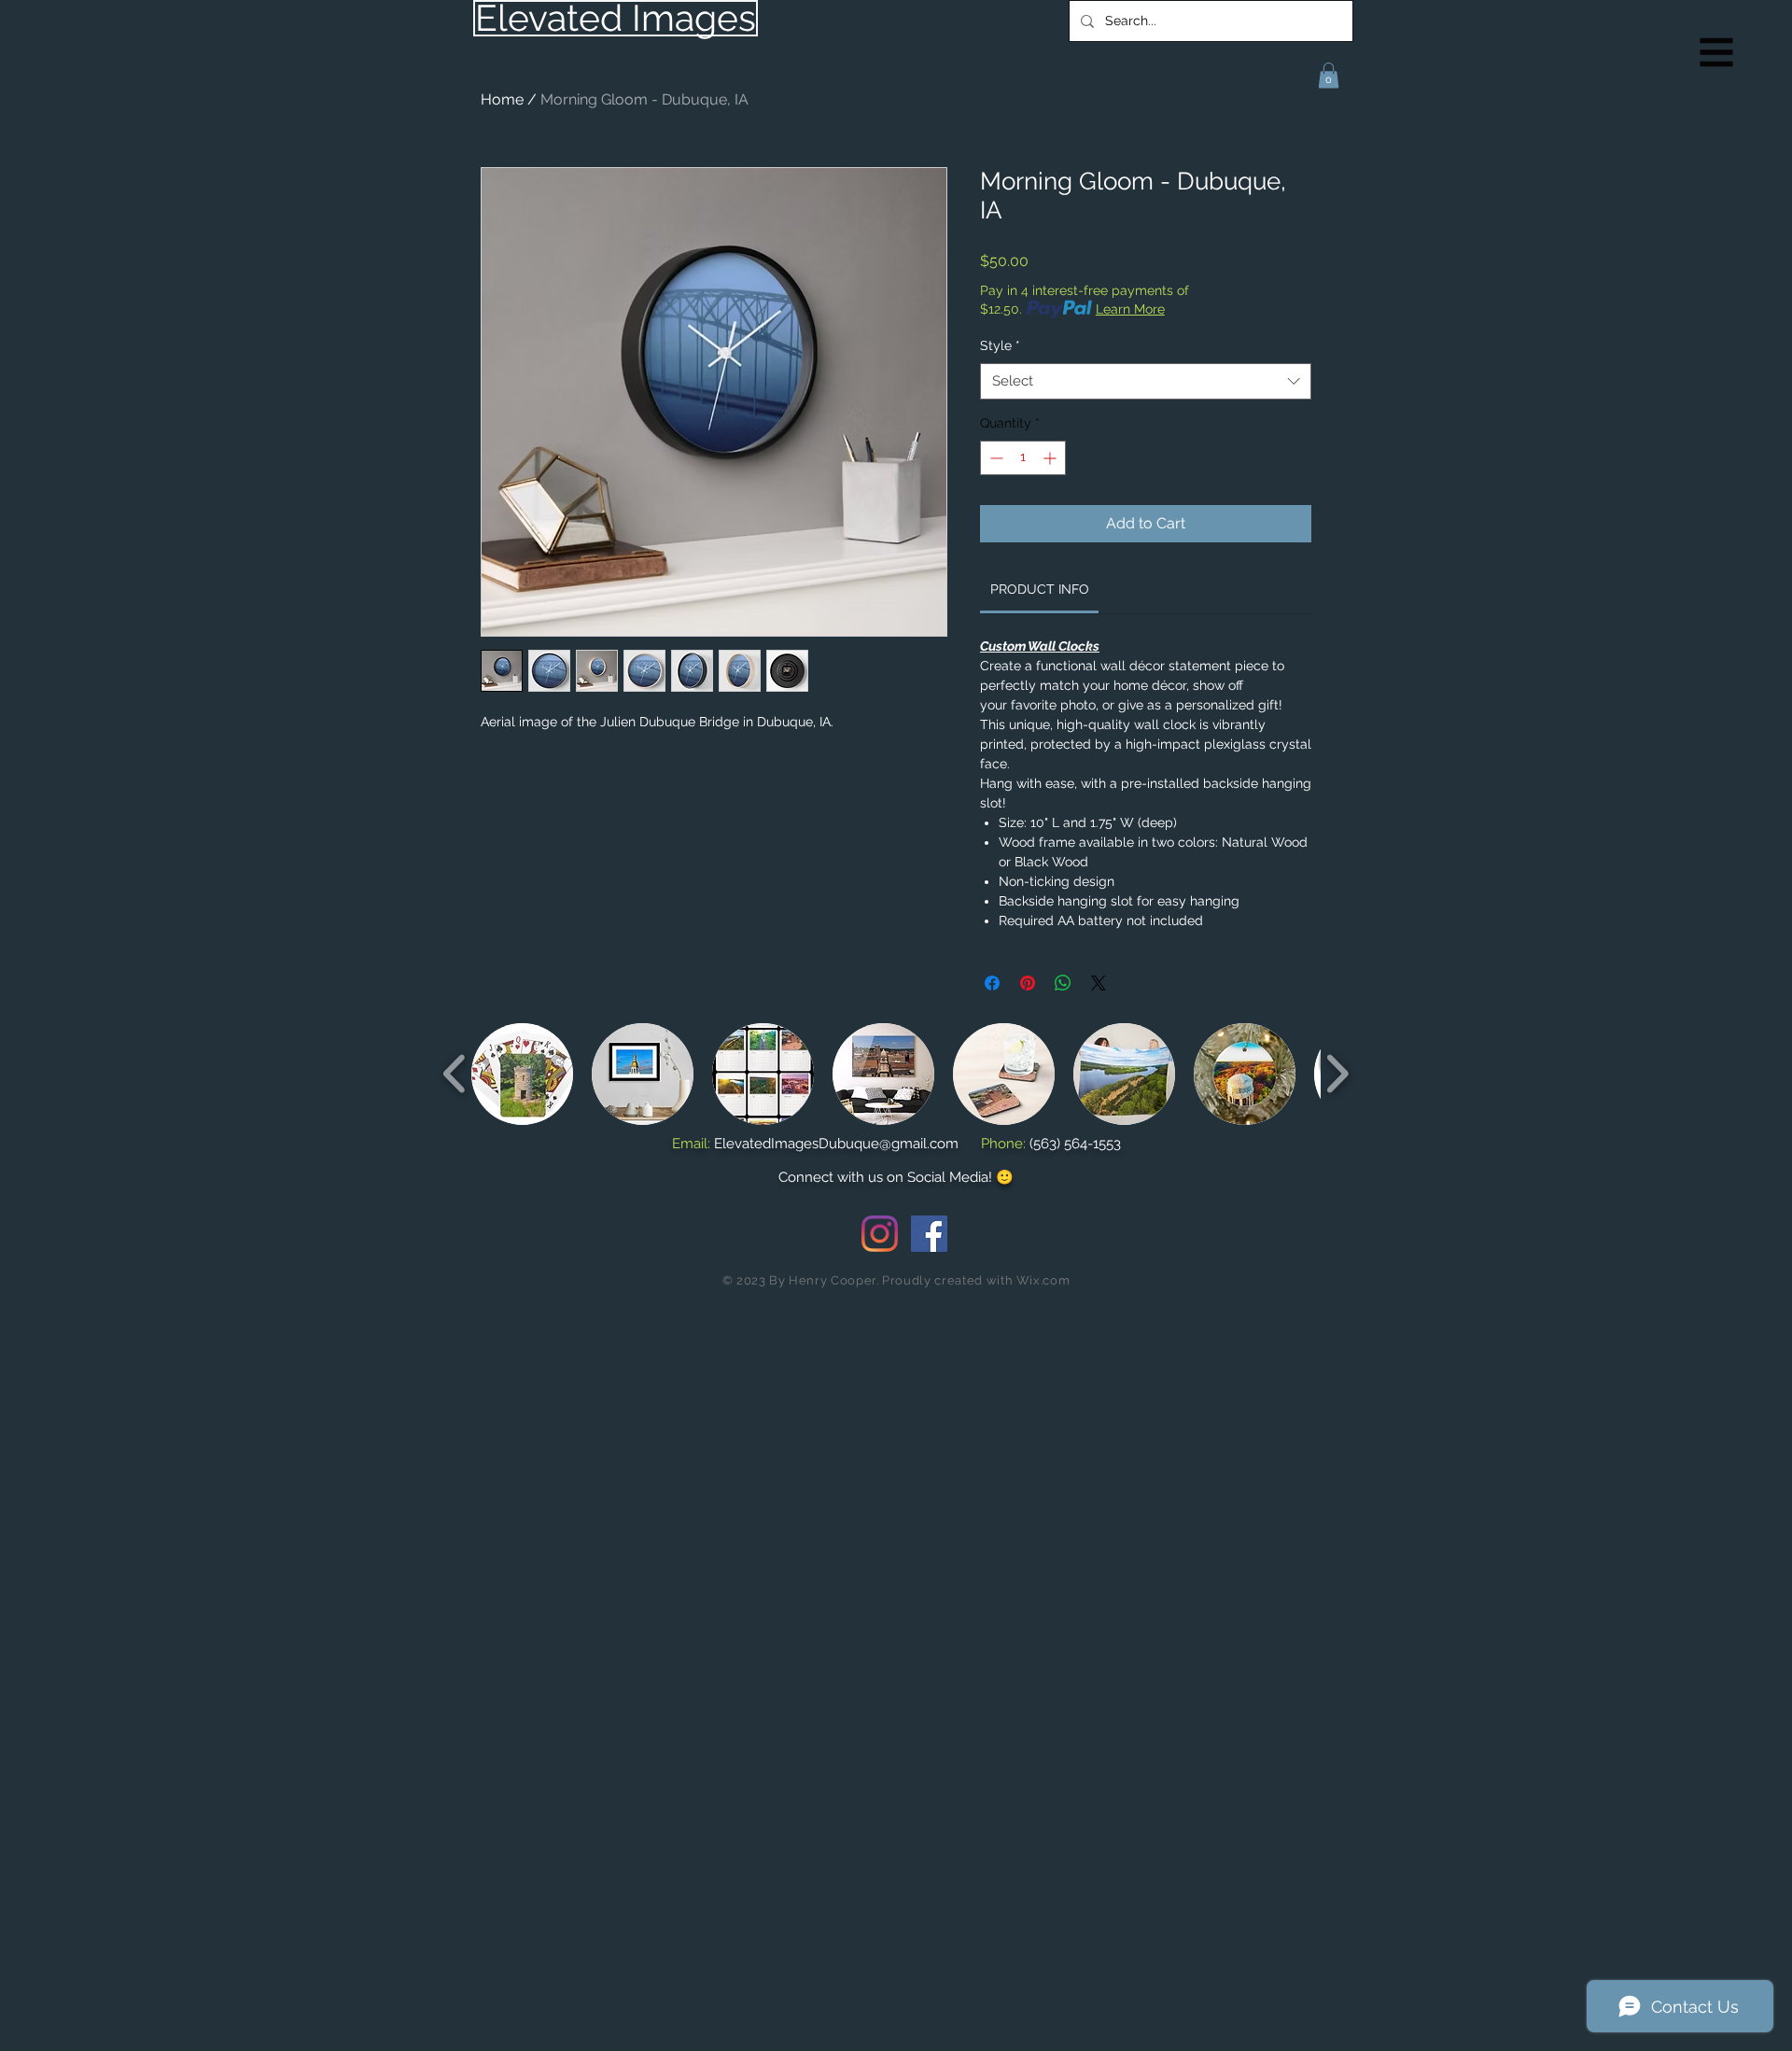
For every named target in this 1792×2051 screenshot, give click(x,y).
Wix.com (1043, 1280)
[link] (1040, 589)
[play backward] (455, 1073)
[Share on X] (1099, 983)
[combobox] (1146, 381)
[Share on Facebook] (992, 983)
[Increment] (1051, 458)
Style (1000, 345)
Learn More (1130, 309)
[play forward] (1337, 1073)
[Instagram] (880, 1234)
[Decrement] (994, 458)
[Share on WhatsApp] (1063, 983)
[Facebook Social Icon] (929, 1234)
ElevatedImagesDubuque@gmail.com (836, 1144)
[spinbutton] (1023, 458)
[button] (1717, 53)
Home (502, 99)
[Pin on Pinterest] (1028, 983)
